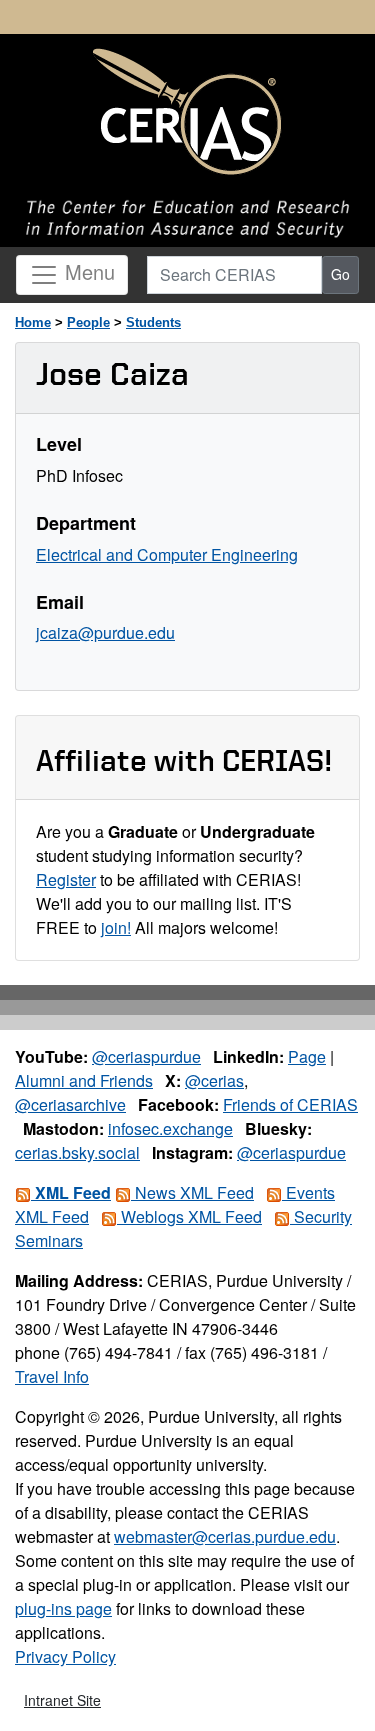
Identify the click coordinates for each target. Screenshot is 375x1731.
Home (33, 322)
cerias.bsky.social (77, 1152)
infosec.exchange (170, 1128)
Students (153, 322)
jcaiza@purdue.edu (105, 632)
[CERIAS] (187, 112)
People (88, 322)
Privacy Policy (65, 1656)
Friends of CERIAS (290, 1104)
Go (340, 274)
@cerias (214, 1080)
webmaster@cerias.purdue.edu (225, 1536)
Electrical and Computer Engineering (167, 554)
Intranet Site (62, 1700)
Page (307, 1056)
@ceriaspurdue (146, 1056)
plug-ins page (63, 1608)
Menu (87, 271)
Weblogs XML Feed (189, 1216)
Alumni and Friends (84, 1080)
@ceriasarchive (70, 1104)
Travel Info (52, 1376)
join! (116, 927)
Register (66, 879)
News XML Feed (192, 1192)
